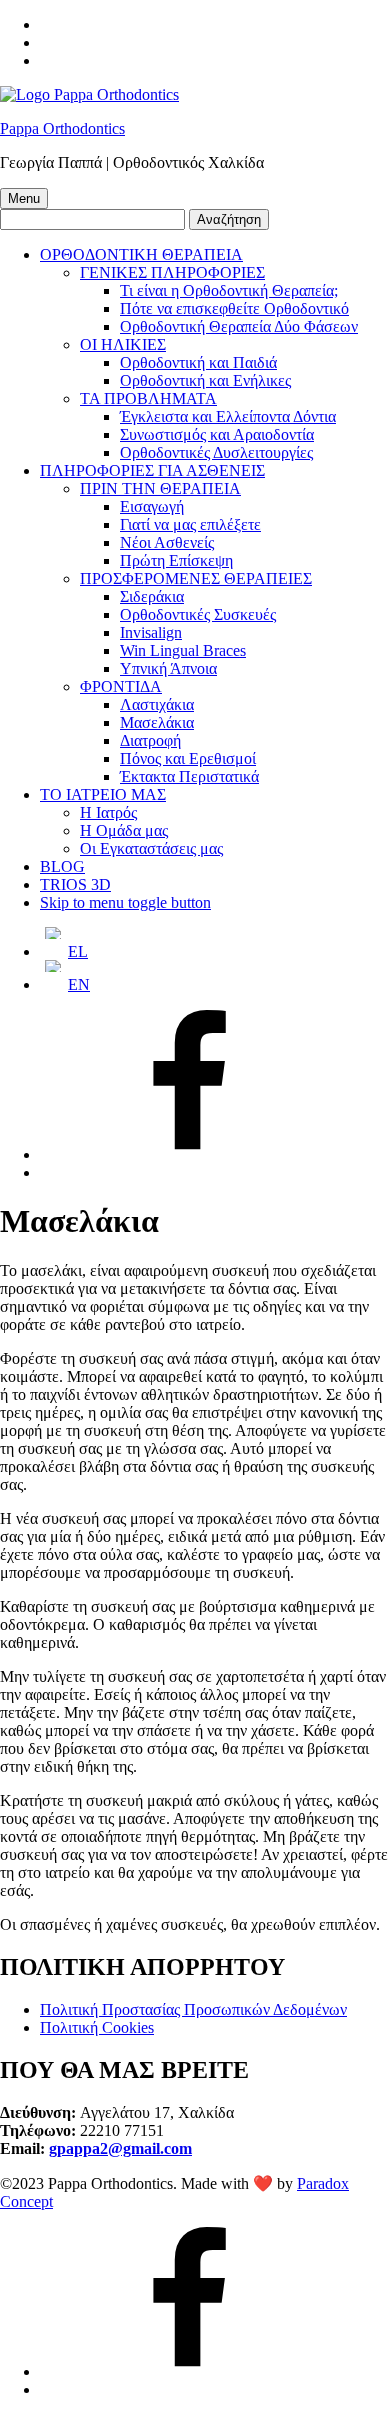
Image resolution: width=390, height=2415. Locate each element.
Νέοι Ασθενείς (167, 542)
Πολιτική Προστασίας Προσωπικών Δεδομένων (193, 2009)
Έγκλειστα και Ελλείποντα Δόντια (228, 416)
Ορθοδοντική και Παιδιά (198, 362)
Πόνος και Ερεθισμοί (188, 758)
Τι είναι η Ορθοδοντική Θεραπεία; (229, 290)
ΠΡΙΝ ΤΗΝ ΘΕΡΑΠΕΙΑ (160, 488)
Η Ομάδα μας (124, 830)
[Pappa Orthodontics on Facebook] (190, 1154)
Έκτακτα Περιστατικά (189, 776)
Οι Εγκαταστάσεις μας (151, 848)
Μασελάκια (157, 722)
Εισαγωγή (152, 506)
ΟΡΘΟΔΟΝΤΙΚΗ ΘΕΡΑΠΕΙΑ (141, 254)
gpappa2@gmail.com (120, 2148)
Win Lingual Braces (183, 650)
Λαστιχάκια (157, 704)
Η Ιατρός (108, 812)
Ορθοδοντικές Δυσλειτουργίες (216, 452)
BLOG (62, 866)
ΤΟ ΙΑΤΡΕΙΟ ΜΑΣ (103, 794)
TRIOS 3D (75, 884)
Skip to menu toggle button (125, 902)
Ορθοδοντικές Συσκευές (198, 614)
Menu (24, 198)
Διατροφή (150, 740)
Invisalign (151, 632)
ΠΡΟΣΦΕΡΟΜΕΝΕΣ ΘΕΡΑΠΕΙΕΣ (196, 578)
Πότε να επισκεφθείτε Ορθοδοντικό (234, 308)
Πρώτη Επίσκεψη (176, 560)
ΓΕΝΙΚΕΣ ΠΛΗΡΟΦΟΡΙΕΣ (172, 272)
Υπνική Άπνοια (168, 668)
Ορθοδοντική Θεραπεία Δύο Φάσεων (239, 326)
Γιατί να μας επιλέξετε (190, 524)
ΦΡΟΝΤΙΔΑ (121, 686)
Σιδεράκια (152, 596)
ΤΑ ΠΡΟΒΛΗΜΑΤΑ (148, 398)
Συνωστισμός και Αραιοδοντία (217, 434)
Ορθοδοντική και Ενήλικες (205, 380)
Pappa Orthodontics (62, 128)
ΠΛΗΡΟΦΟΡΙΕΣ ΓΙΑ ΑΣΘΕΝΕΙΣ (152, 470)
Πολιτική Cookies (97, 2027)
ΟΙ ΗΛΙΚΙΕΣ (123, 344)
